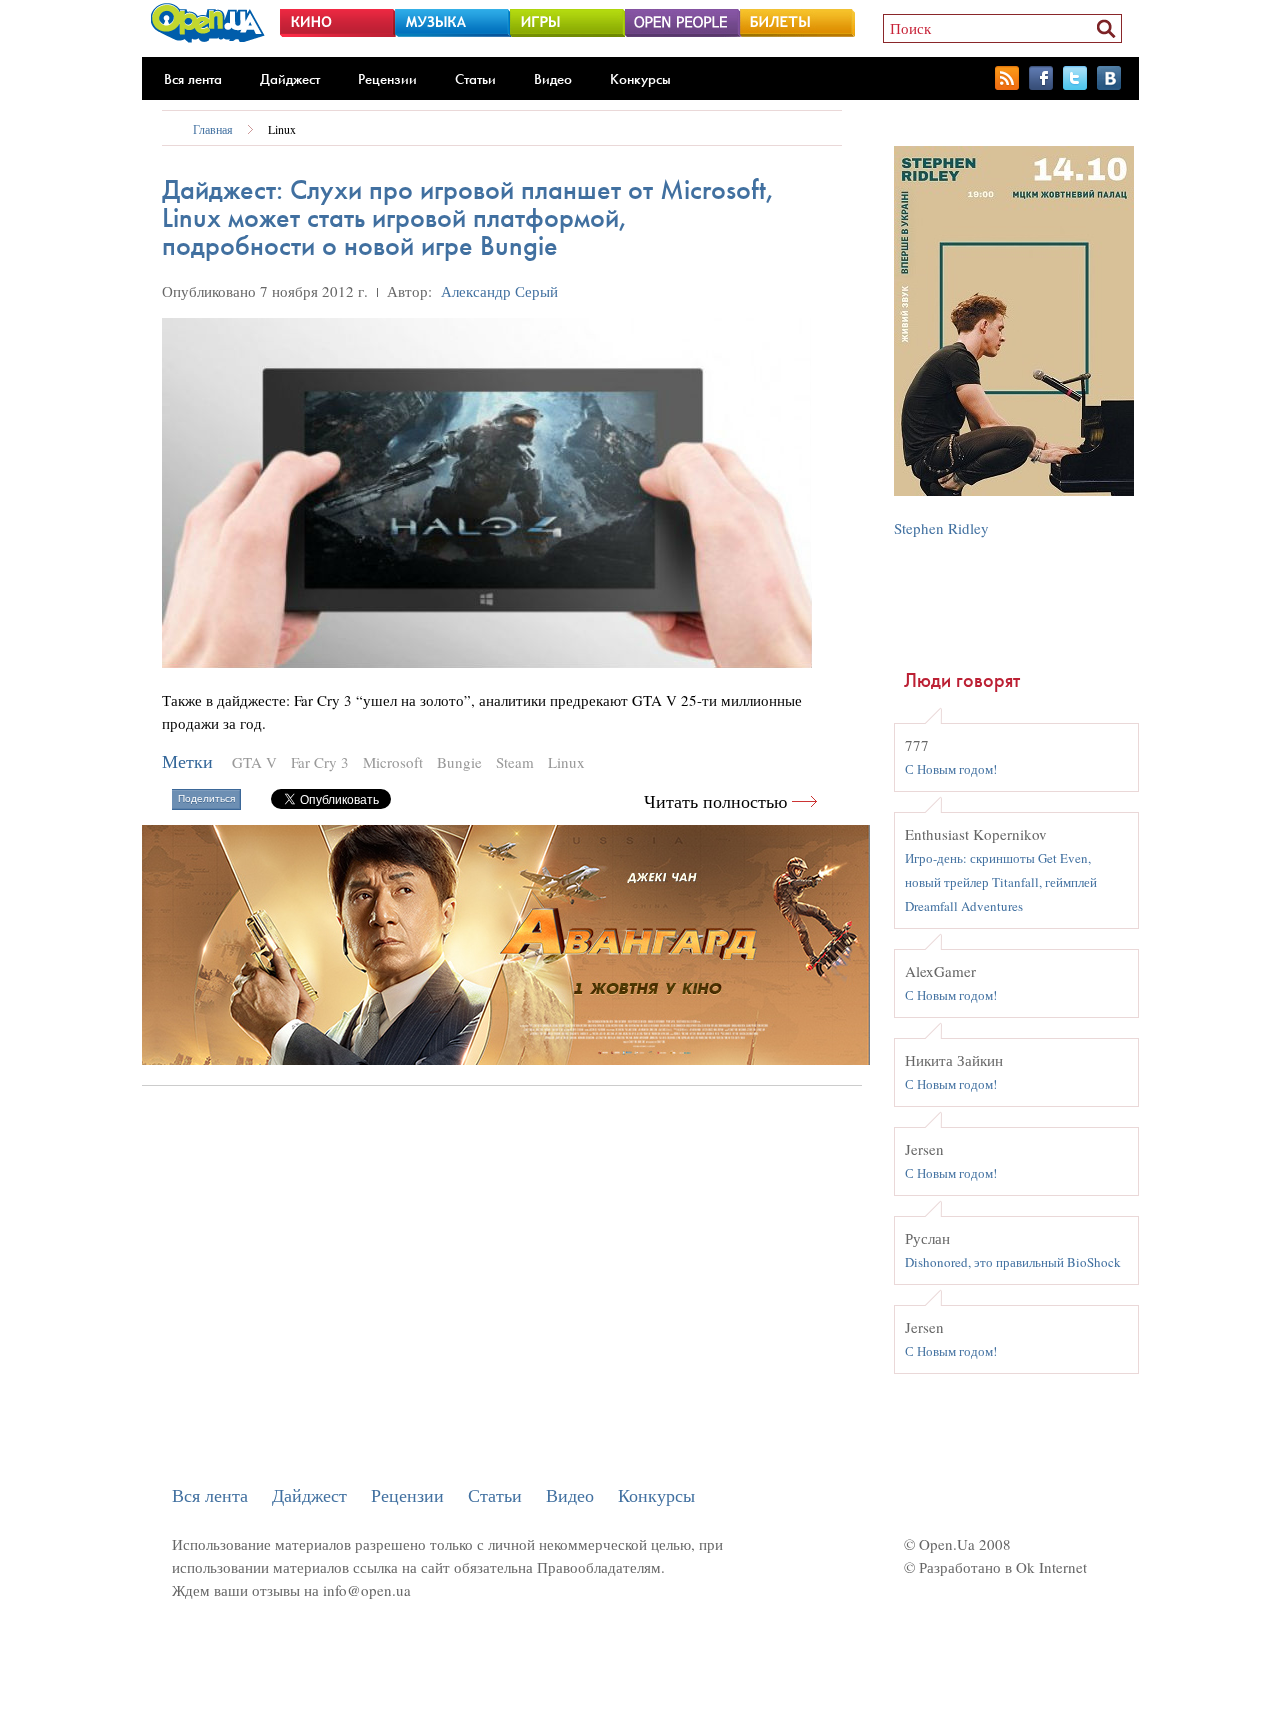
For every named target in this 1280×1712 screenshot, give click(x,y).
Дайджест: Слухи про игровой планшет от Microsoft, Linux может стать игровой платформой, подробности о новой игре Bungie (468, 217)
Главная (213, 129)
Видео (553, 79)
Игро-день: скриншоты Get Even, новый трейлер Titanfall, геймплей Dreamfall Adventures (1001, 882)
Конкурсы (640, 79)
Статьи (475, 79)
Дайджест (290, 79)
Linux (282, 129)
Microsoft (393, 762)
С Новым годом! (951, 769)
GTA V (254, 762)
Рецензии (387, 79)
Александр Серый (499, 291)
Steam (515, 762)
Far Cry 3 (320, 762)
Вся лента (193, 79)
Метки (187, 761)
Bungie (459, 762)
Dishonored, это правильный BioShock (1013, 1262)
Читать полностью (715, 801)
